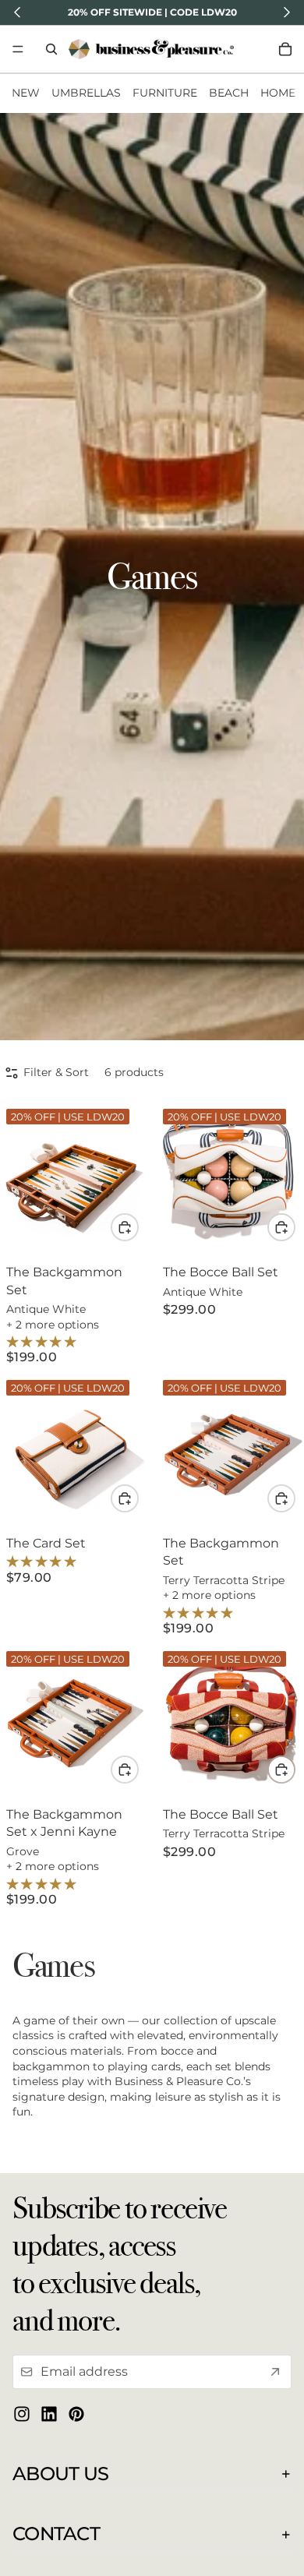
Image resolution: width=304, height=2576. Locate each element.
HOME (278, 93)
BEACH (229, 93)
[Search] (51, 49)
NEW (26, 93)
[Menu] (18, 49)
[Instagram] (22, 2414)
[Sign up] (275, 2372)
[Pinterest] (76, 2414)
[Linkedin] (49, 2414)
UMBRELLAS (86, 93)
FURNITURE (165, 93)
